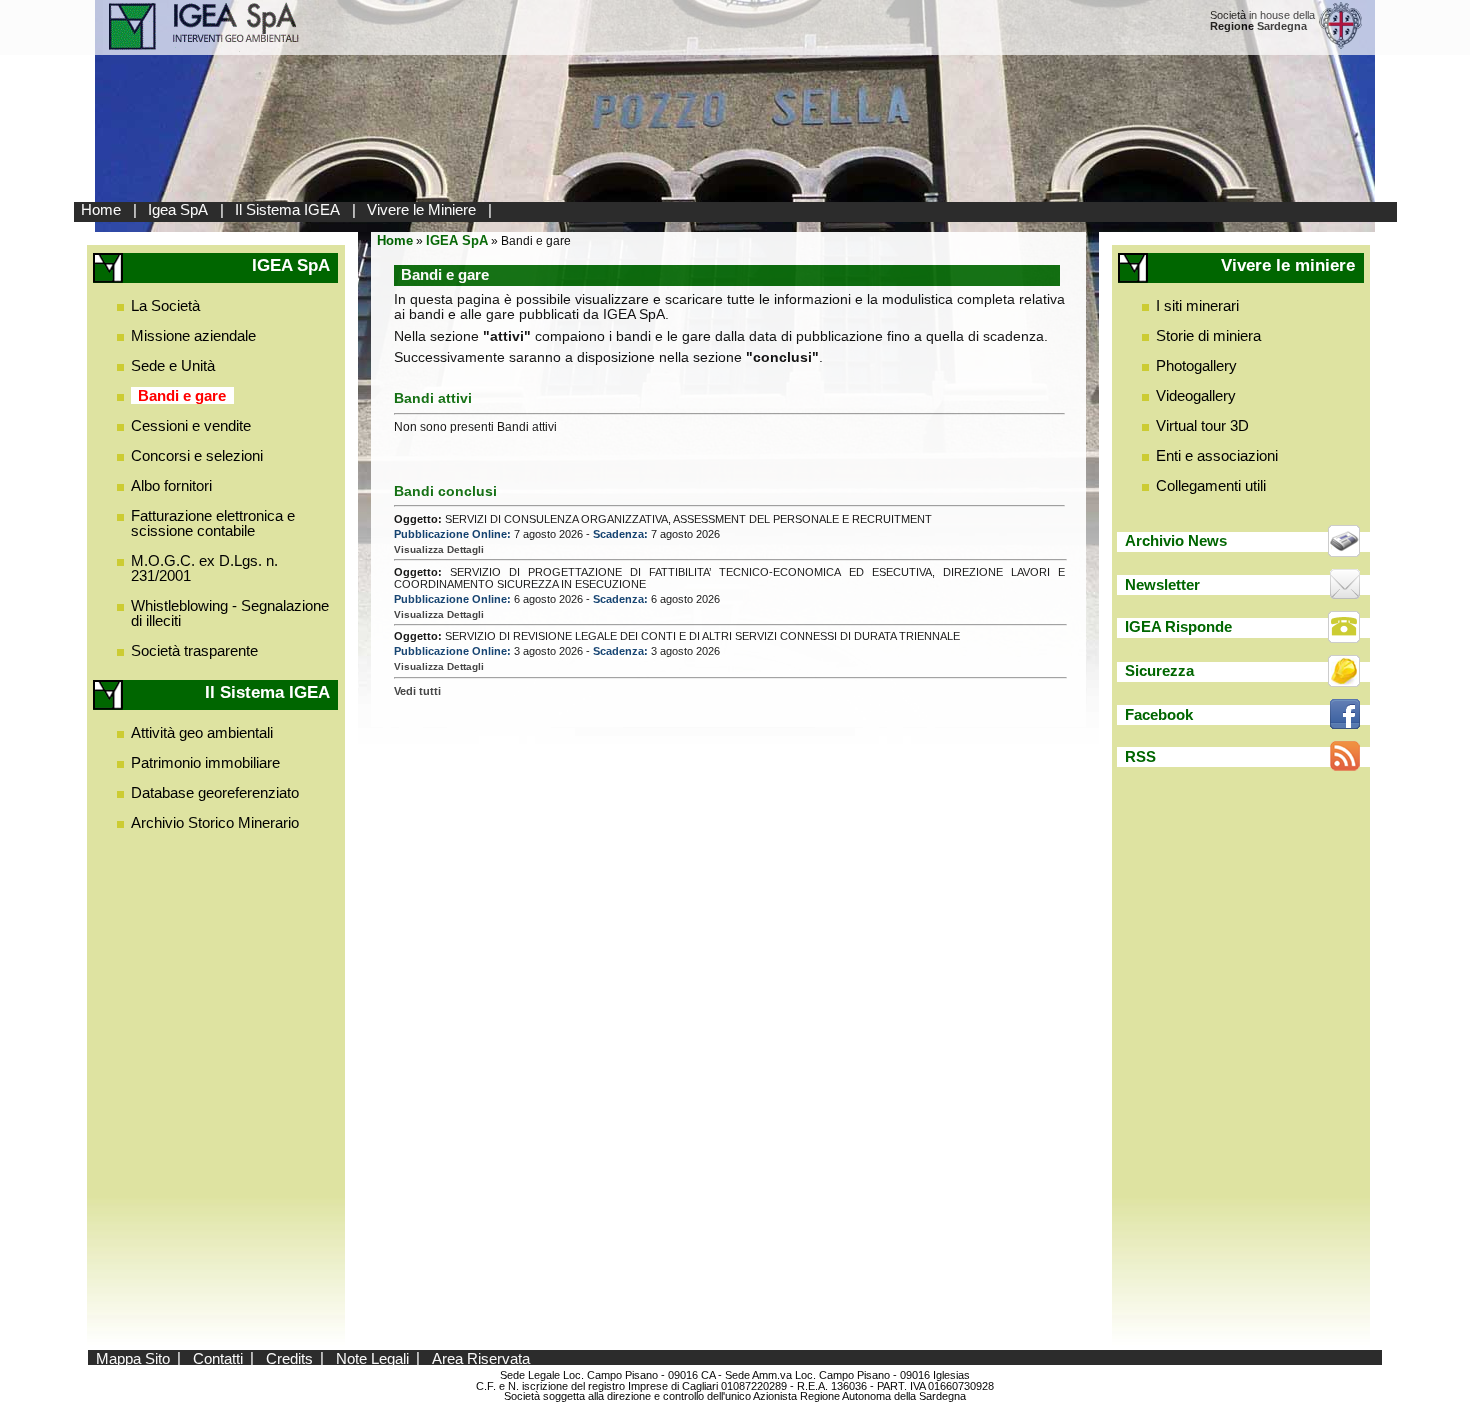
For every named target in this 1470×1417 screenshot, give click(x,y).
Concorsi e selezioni (197, 455)
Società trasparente (194, 650)
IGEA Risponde (1178, 626)
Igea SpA (178, 209)
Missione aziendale (193, 335)
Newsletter (1162, 584)
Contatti (218, 1357)
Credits (289, 1357)
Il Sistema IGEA (287, 209)
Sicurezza (1159, 670)
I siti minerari (1197, 305)
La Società (165, 305)
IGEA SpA (457, 240)
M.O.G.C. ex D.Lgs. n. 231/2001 (204, 568)
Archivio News (1176, 540)
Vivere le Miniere (421, 209)
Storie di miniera (1208, 335)
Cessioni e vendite (191, 425)
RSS (1140, 756)
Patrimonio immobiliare (205, 762)
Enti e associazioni (1217, 455)
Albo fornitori (171, 485)
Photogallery (1196, 365)
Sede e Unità (173, 365)
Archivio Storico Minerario (215, 822)
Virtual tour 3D (1202, 425)
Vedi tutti (417, 691)
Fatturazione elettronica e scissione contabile (213, 523)
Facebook (1159, 714)
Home (101, 209)
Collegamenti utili (1211, 485)
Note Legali (372, 1357)
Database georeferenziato (215, 792)
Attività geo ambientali (202, 732)
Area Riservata (481, 1357)
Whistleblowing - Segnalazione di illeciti (230, 613)
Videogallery (1196, 395)
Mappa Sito (133, 1357)
